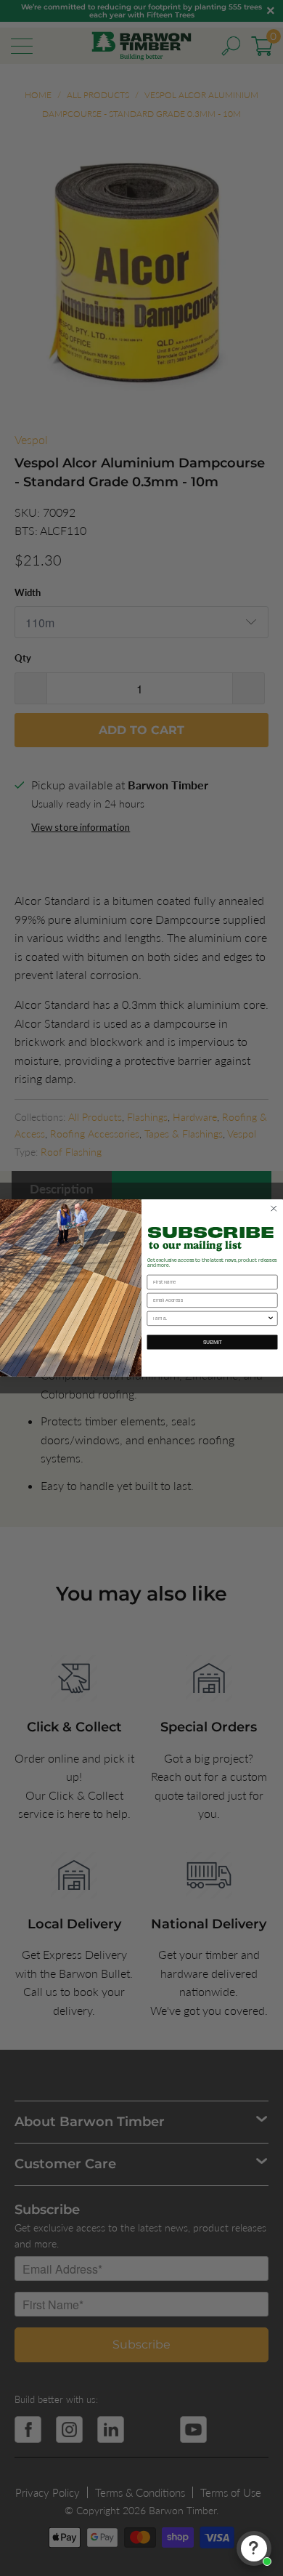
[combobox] (210, 1318)
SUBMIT (213, 1342)
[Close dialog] (274, 1209)
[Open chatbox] (254, 2548)
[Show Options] (271, 1318)
